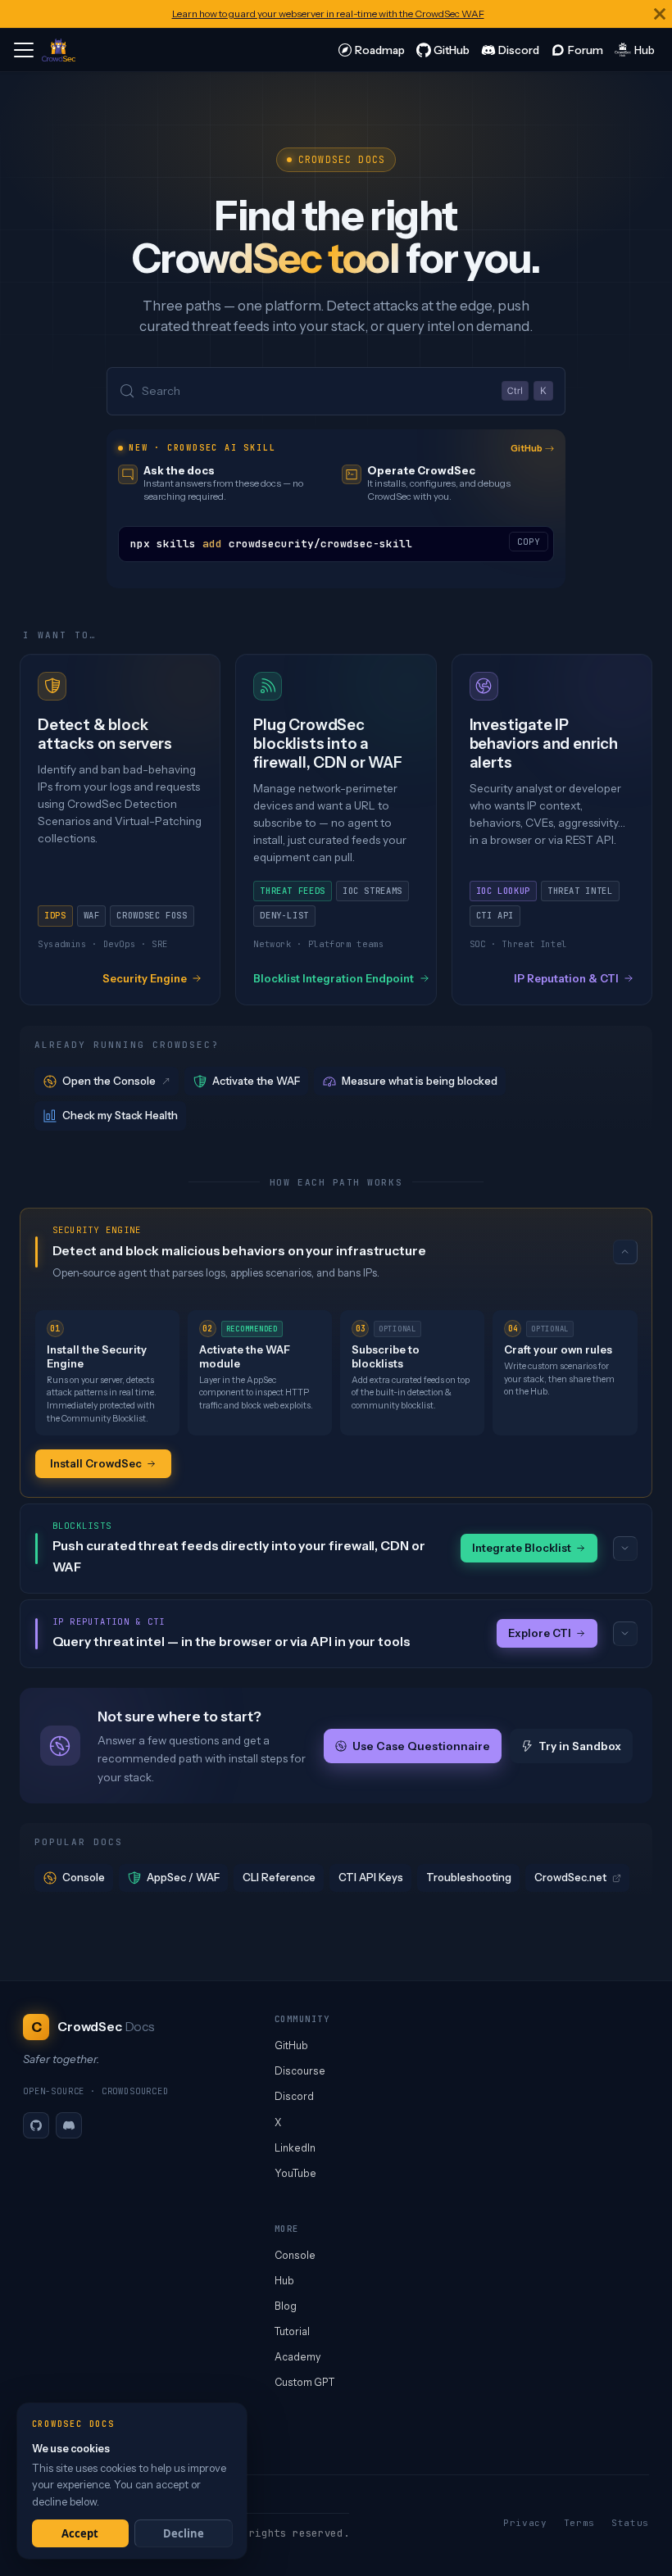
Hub (284, 2281)
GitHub (527, 448)
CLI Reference (279, 1877)
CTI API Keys (371, 1877)
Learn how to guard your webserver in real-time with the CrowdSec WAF (328, 14)
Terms (579, 2523)
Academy (297, 2357)
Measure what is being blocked (420, 1081)
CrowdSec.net (570, 1877)
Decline (184, 2533)
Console (84, 1877)
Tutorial (292, 2331)
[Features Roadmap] (371, 50)
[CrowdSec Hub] (635, 50)
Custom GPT (304, 2382)
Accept (80, 2533)
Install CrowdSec (96, 1463)
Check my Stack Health (120, 1115)
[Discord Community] (510, 50)
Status (630, 2523)
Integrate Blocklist (522, 1548)
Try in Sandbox (580, 1746)
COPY (529, 542)
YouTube (295, 2173)
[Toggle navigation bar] (24, 50)
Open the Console (109, 1081)
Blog (286, 2306)
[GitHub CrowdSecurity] (443, 50)
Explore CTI (540, 1633)
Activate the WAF (256, 1081)
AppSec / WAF (183, 1877)
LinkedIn (295, 2148)
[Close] (660, 14)
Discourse (300, 2071)
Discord (294, 2096)
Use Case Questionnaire (421, 1746)
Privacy (525, 2523)
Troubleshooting (469, 1877)
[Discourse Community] (577, 50)
